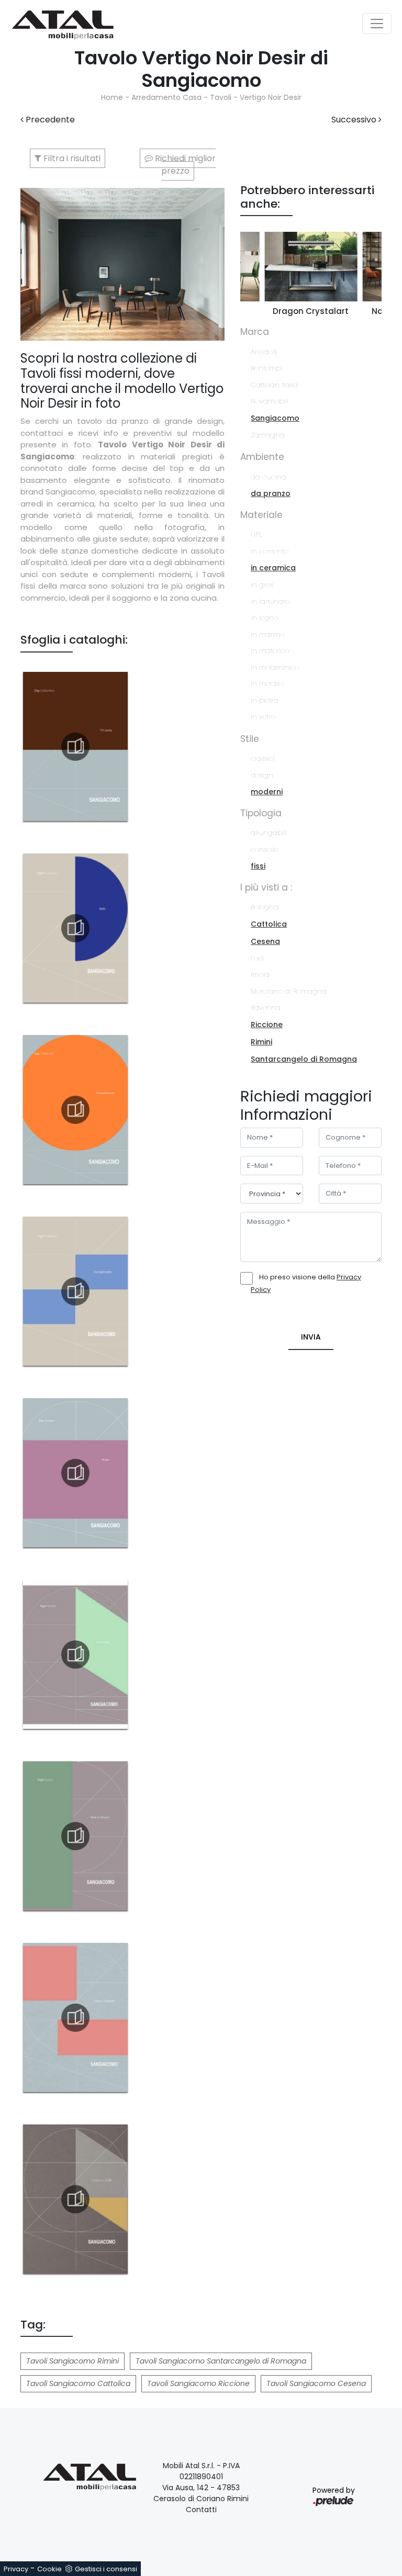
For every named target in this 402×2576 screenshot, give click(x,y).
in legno (264, 618)
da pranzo (271, 493)
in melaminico (275, 667)
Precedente (49, 120)
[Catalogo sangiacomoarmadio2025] (75, 1655)
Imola (260, 975)
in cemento (270, 551)
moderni (267, 792)
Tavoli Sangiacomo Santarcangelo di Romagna (221, 2361)
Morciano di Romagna (289, 991)
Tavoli (221, 97)
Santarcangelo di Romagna (304, 1059)
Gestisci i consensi (106, 2569)
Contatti (201, 2510)
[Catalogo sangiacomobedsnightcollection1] (75, 928)
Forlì (257, 958)
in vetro (263, 717)
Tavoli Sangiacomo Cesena (316, 2383)
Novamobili (270, 401)
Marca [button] (255, 332)
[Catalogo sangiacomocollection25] (75, 2199)
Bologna (265, 907)
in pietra (265, 700)
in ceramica (273, 568)
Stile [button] (250, 739)
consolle (264, 850)
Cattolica (269, 924)
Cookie (49, 2569)
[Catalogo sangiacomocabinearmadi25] (75, 1836)
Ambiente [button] (262, 457)
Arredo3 (264, 352)
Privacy (16, 2569)
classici (263, 758)
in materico (270, 651)
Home (112, 97)
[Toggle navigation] (377, 24)
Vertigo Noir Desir (271, 97)
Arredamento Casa (166, 97)
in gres (262, 585)
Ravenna (266, 1008)
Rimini (261, 1042)
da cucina (269, 477)
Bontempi (266, 368)
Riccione (267, 1025)
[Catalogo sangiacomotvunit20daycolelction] (75, 747)
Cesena (265, 941)
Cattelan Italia (274, 385)
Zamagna (268, 435)
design (262, 775)
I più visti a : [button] (266, 887)
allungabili (269, 833)
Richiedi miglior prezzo (184, 165)
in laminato (270, 601)
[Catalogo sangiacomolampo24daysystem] (75, 2018)
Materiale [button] (261, 515)
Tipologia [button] (261, 813)
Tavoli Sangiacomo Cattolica (78, 2383)
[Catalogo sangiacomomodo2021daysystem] (75, 1473)
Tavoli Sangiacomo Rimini (72, 2361)
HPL (256, 535)
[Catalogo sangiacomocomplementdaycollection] (75, 1110)
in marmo (267, 634)
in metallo (267, 684)
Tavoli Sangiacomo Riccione (198, 2383)
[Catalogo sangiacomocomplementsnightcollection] (75, 1291)
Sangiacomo (275, 418)
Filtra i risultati (71, 158)
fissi (258, 866)
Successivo (355, 120)
